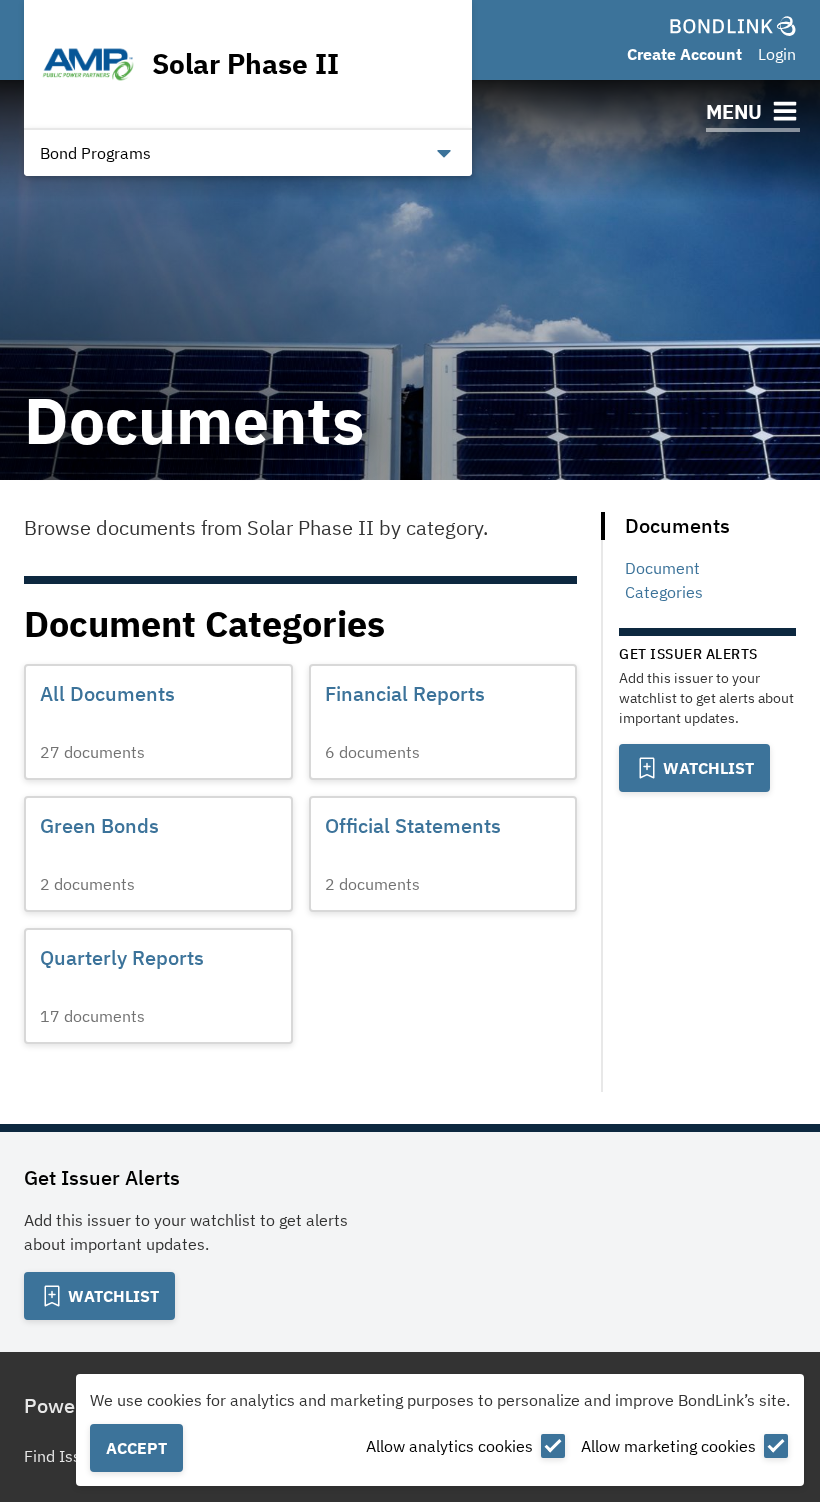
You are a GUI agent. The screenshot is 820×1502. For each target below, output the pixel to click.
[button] (158, 722)
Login (777, 54)
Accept (136, 1448)
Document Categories (664, 580)
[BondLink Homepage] (733, 26)
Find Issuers (68, 1456)
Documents (677, 525)
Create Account (684, 54)
